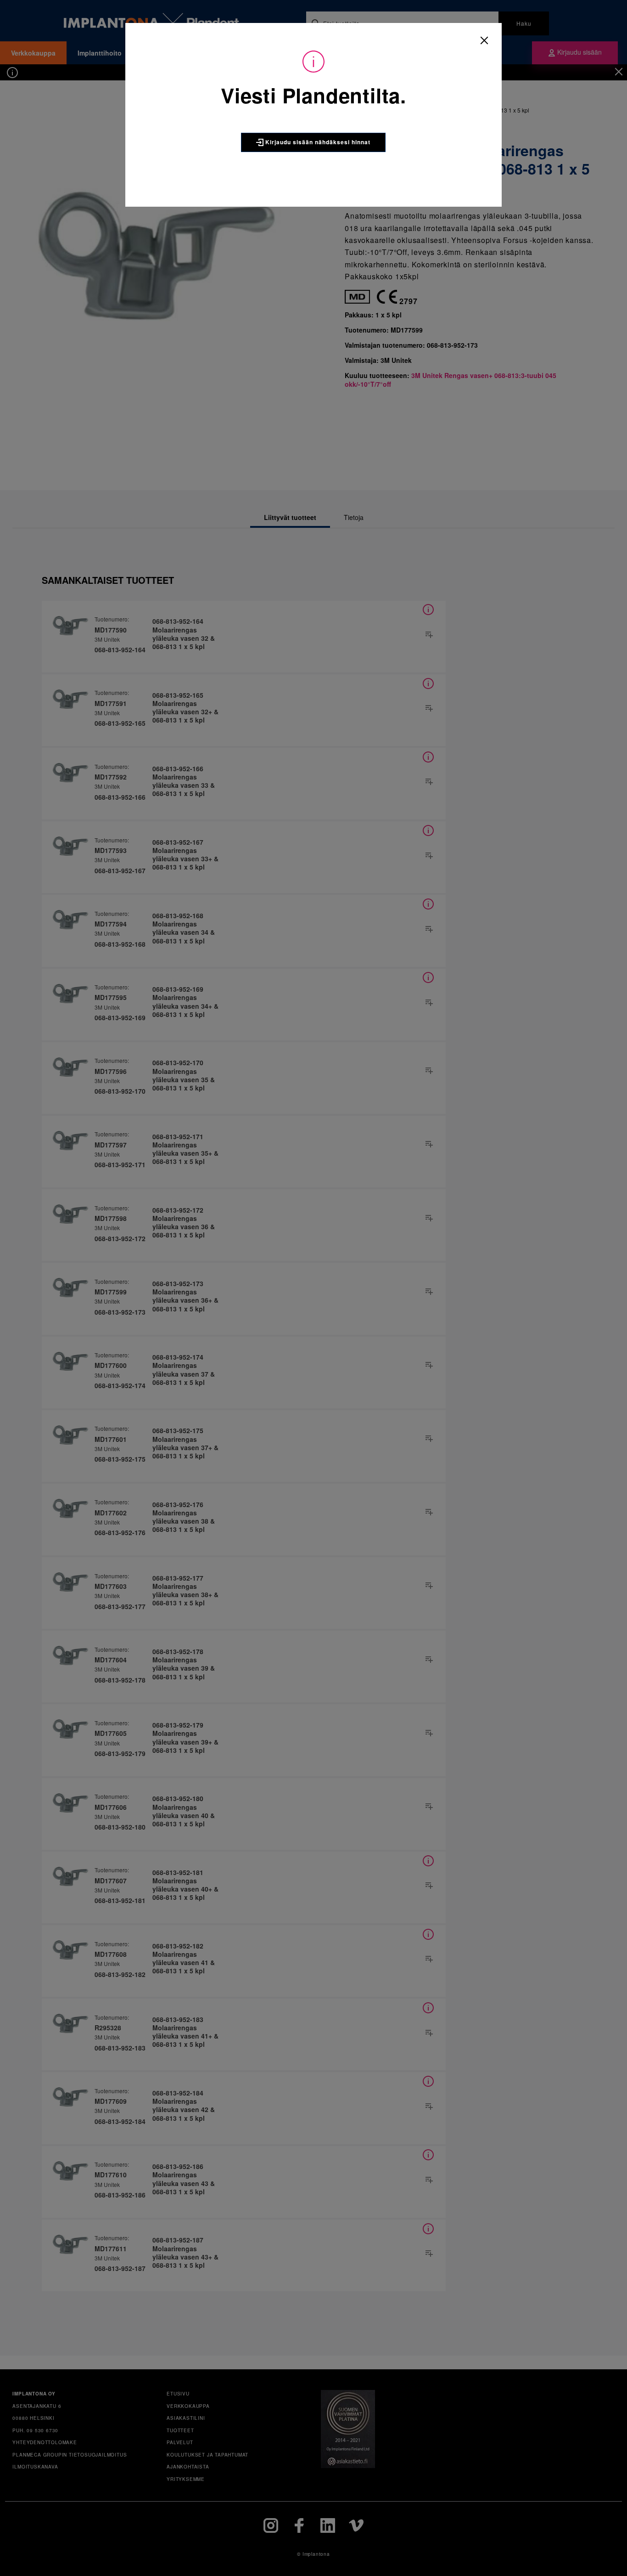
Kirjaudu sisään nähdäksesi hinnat (317, 142)
